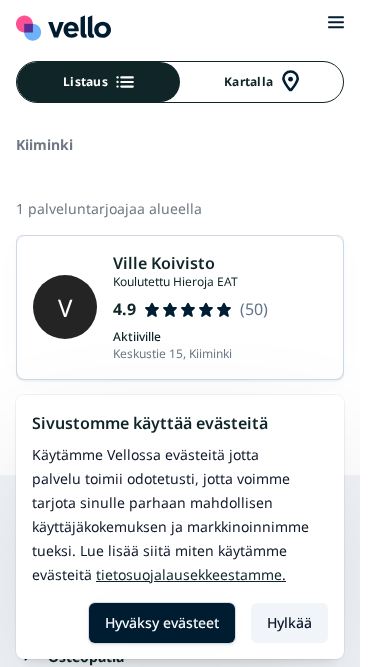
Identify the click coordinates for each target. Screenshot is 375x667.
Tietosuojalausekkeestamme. (191, 574)
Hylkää (289, 622)
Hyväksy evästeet (162, 622)
